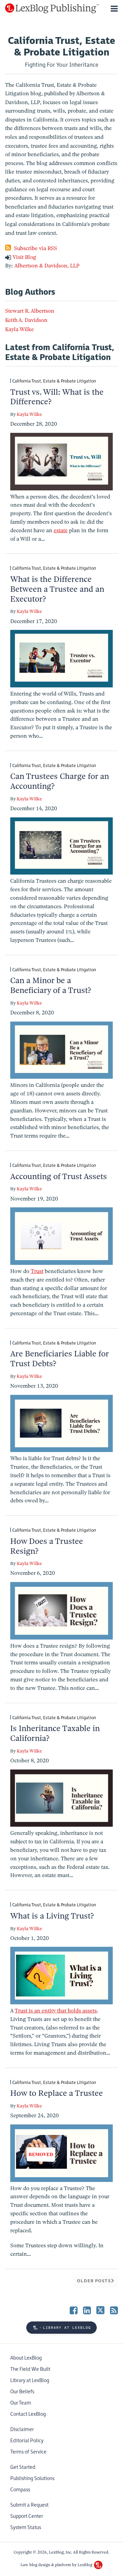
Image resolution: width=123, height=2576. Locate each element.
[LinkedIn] (87, 2310)
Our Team (21, 2403)
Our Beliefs (22, 2392)
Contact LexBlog (28, 2414)
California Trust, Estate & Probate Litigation (54, 381)
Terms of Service (28, 2452)
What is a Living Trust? (52, 1916)
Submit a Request (29, 2505)
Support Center (27, 2516)
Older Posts (94, 2281)
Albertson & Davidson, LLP (47, 266)
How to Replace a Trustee (57, 2093)
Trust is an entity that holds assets (56, 2011)
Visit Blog (24, 257)
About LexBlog (26, 2358)
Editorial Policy (27, 2441)
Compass (20, 2490)
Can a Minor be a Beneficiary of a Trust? (51, 985)
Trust (37, 1271)
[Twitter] (100, 2310)
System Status (26, 2528)
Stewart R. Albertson (30, 311)
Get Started (23, 2467)
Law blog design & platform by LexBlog (57, 2565)
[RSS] (114, 2310)
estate (61, 531)
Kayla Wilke (19, 329)
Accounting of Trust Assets (59, 1176)
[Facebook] (74, 2310)
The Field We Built (30, 2369)
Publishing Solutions (32, 2479)
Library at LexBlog (30, 2381)
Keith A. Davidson (26, 320)
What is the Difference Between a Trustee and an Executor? (57, 589)
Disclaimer (22, 2430)
